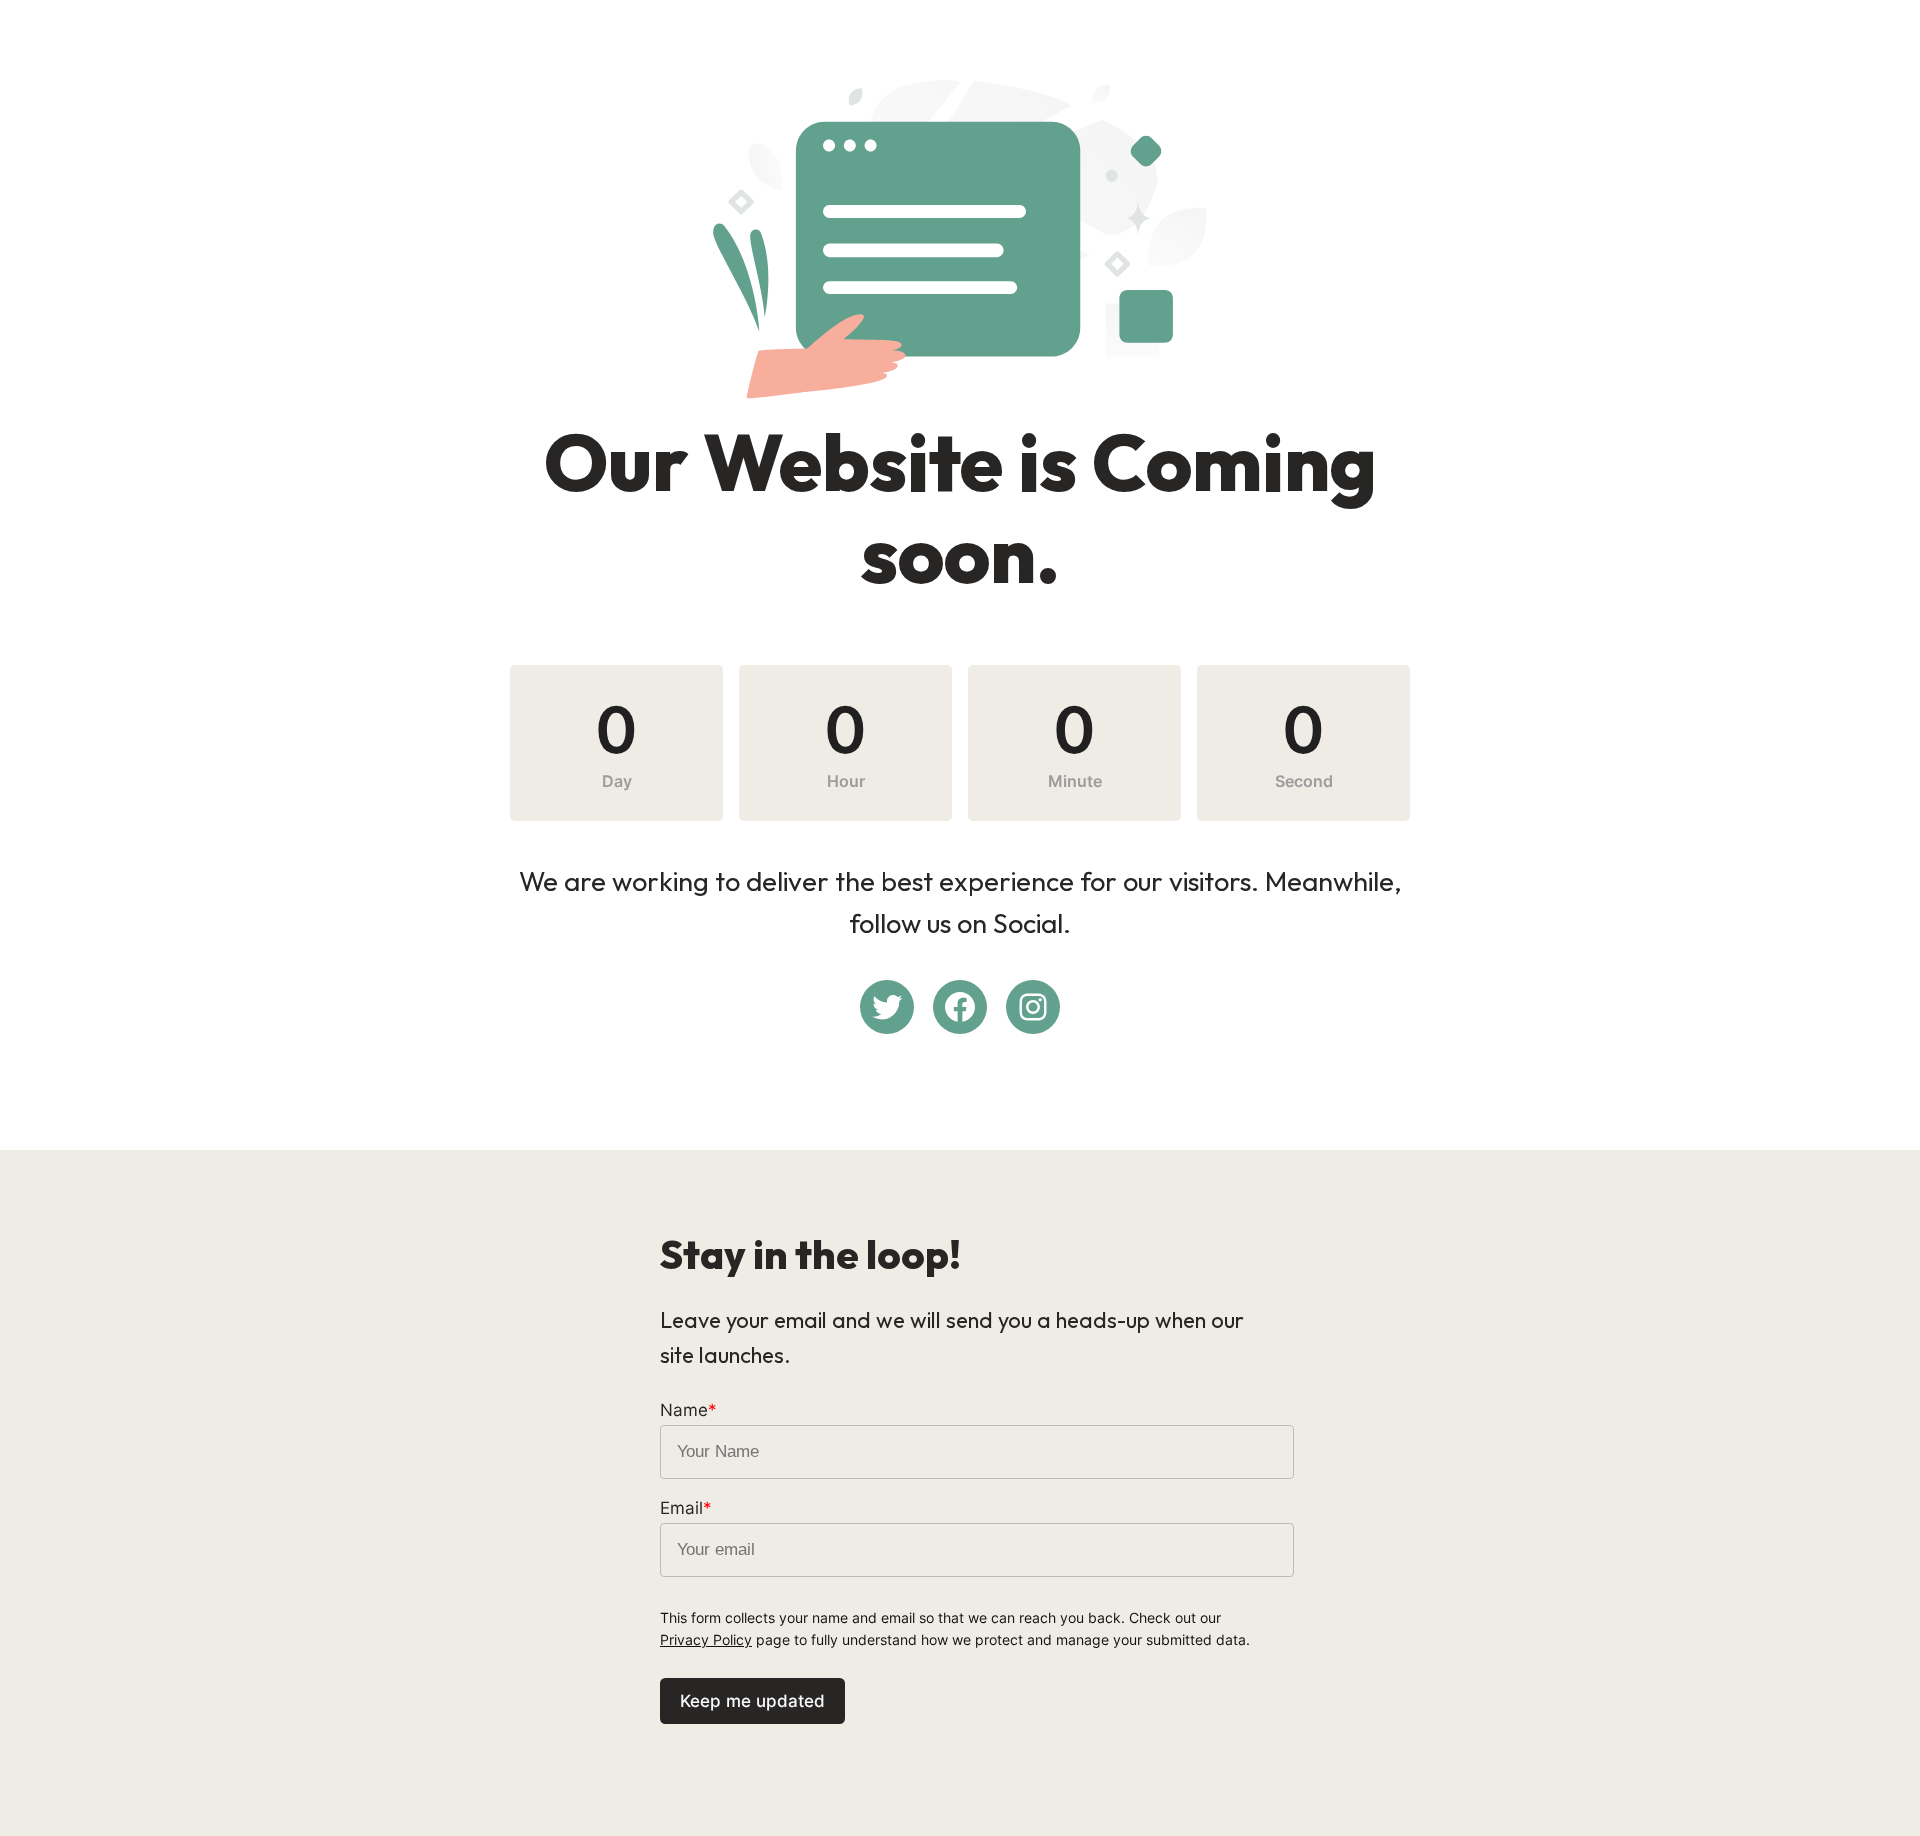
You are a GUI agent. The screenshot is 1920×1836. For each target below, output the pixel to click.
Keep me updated (752, 1701)
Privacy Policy (706, 1639)
